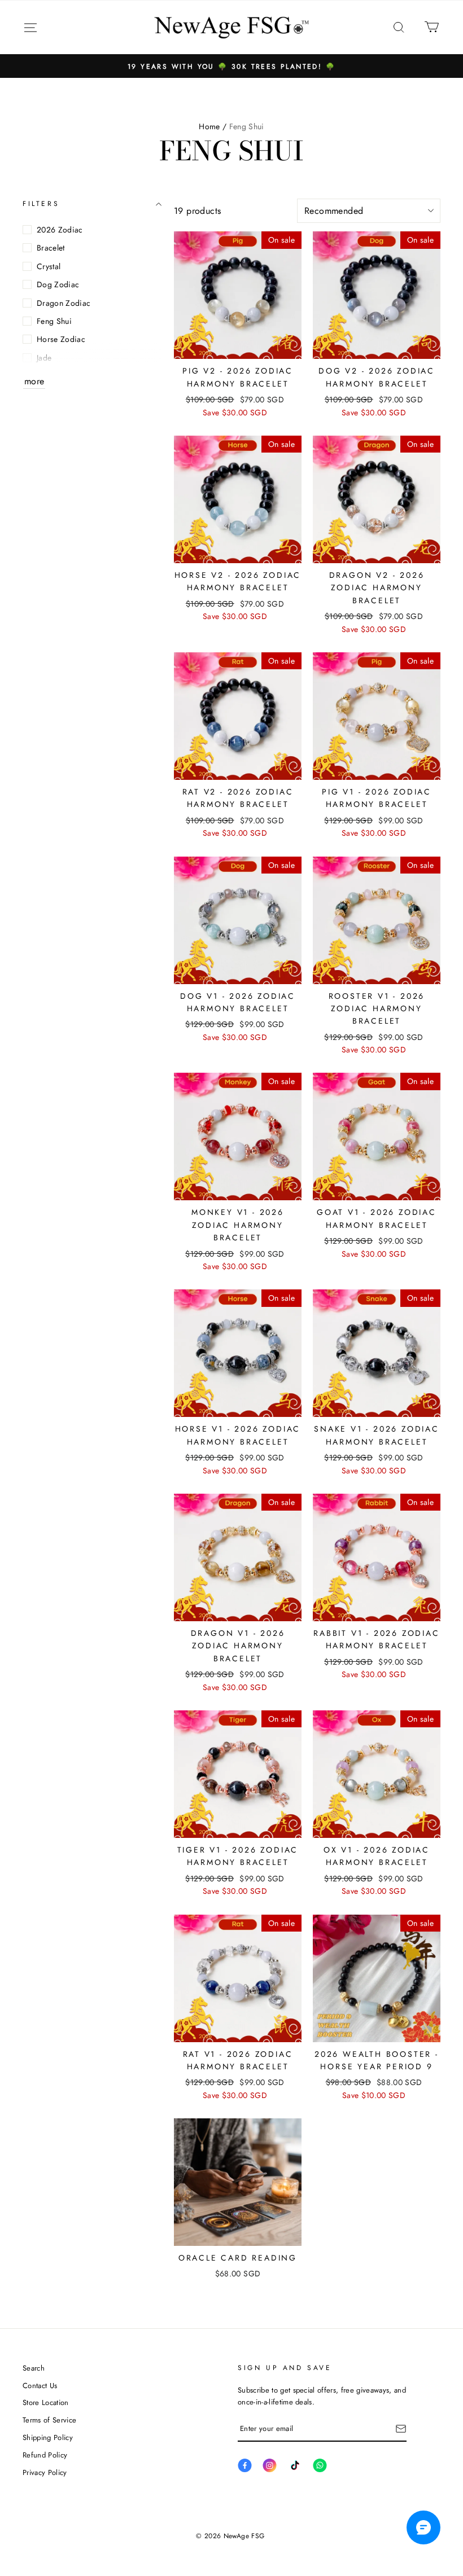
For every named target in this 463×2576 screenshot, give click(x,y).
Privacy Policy (45, 2472)
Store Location (46, 2402)
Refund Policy (45, 2455)
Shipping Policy (48, 2437)
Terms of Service (49, 2420)
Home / (213, 126)
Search (34, 2368)
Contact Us (40, 2386)
